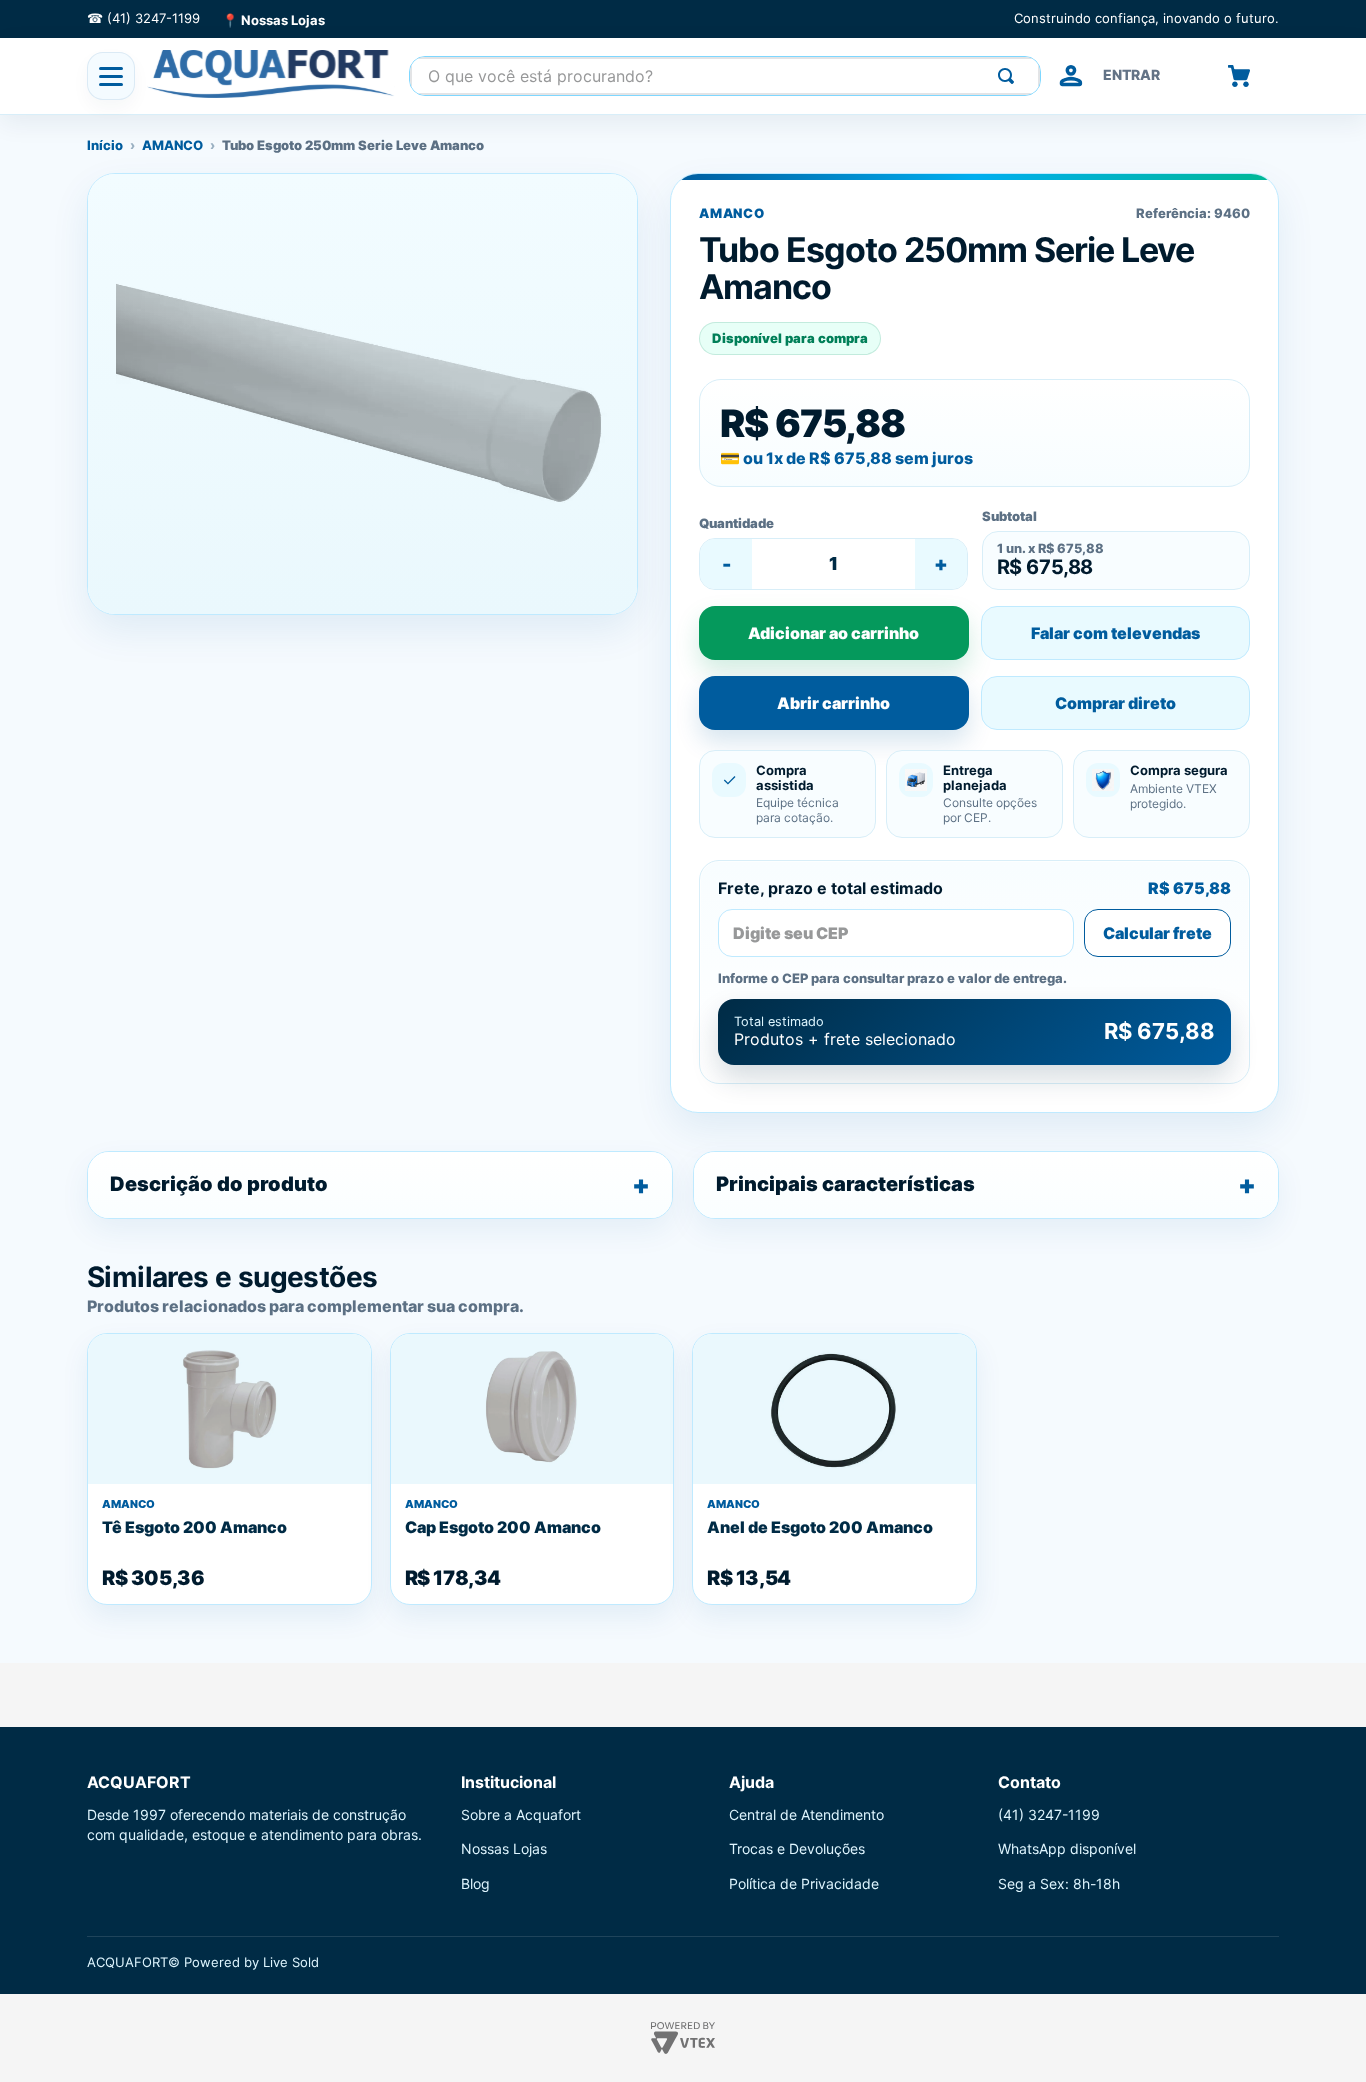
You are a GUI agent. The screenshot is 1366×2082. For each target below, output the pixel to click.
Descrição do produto (219, 1184)
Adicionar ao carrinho (833, 633)
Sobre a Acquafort (521, 1814)
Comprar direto (1115, 703)
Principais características (845, 1184)
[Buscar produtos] (1010, 76)
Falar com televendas (1115, 633)
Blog (475, 1883)
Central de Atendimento (806, 1814)
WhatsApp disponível (1067, 1848)
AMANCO (172, 145)
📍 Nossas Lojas (273, 20)
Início (105, 145)
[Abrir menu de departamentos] (111, 76)
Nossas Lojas (504, 1848)
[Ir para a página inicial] (272, 74)
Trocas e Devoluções (797, 1848)
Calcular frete (1157, 933)
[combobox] (725, 76)
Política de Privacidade (804, 1883)
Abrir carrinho (833, 703)
